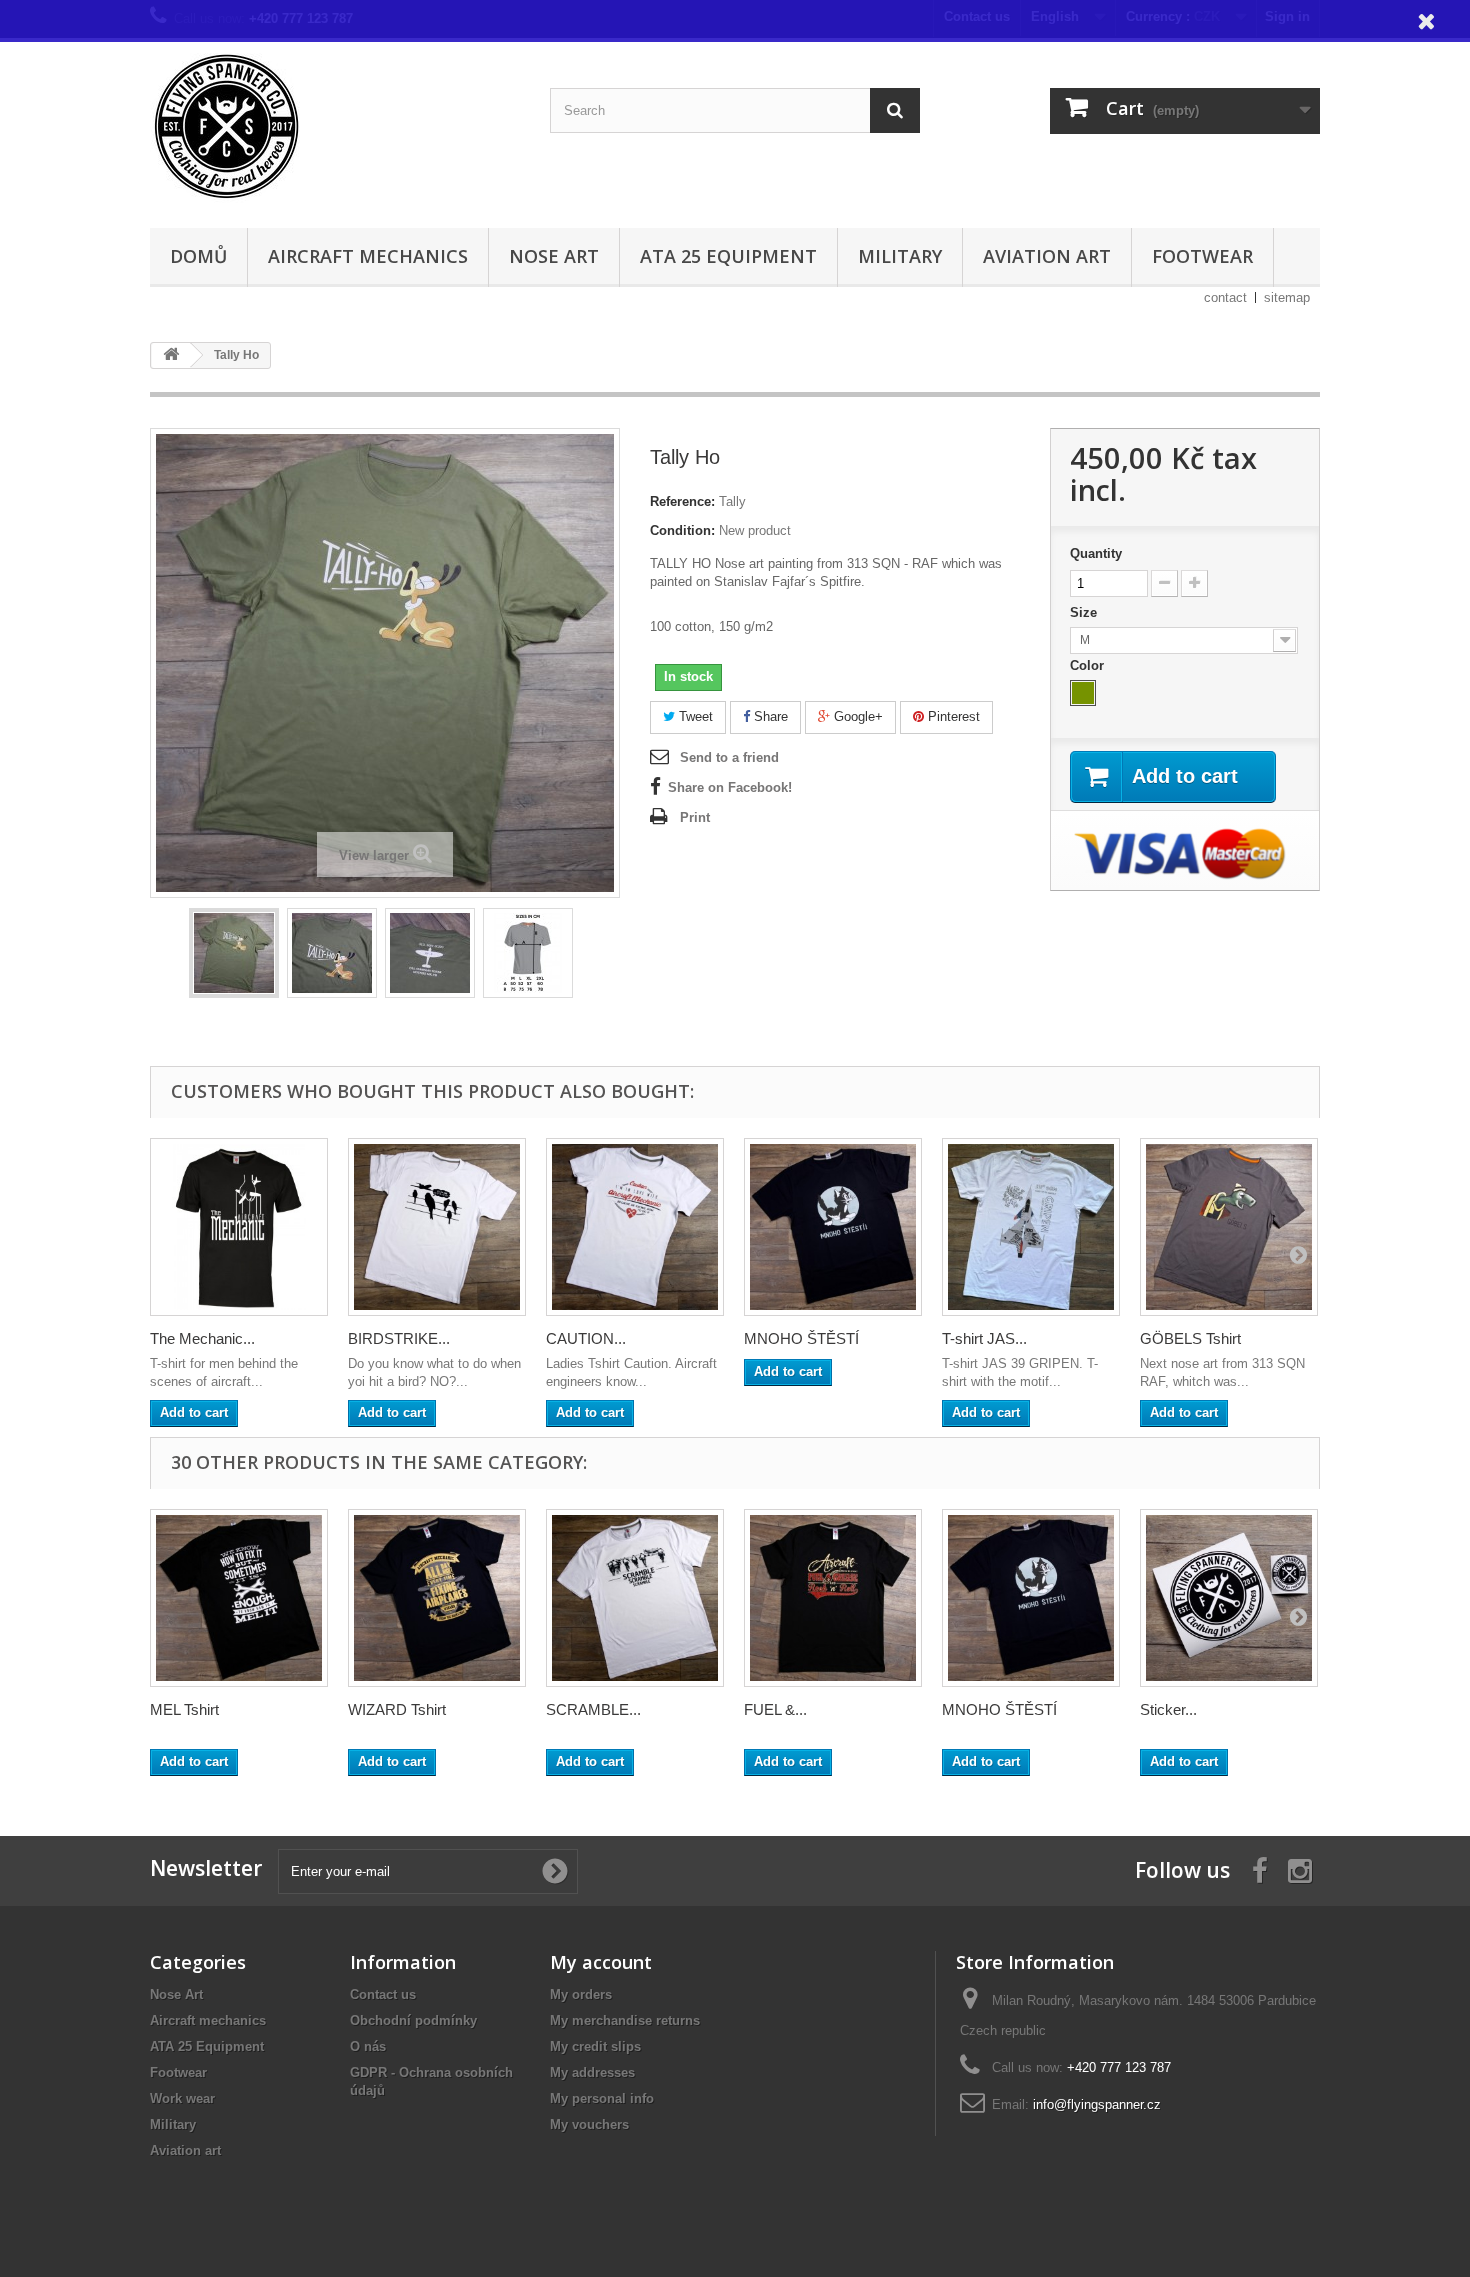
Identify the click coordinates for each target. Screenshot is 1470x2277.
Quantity (1096, 553)
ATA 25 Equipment (728, 256)
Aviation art (1047, 256)
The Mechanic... (202, 1338)
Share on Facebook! (730, 787)
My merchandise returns (625, 2020)
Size (1085, 612)
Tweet (694, 716)
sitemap (1287, 297)
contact (1225, 297)
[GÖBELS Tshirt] (1229, 1227)
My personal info (602, 2098)
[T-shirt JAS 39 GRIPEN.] (1031, 1227)
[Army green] (1083, 693)
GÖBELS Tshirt (1190, 1338)
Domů (198, 256)
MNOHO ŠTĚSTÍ (801, 1338)
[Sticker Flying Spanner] (1229, 1598)
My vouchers (589, 2124)
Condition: (682, 530)
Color (1089, 665)
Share (769, 716)
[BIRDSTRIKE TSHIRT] (437, 1227)
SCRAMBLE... (593, 1709)
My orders (581, 1994)
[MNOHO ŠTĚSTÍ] (833, 1227)
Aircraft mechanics (368, 256)
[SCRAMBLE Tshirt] (635, 1598)
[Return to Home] (171, 355)
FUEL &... (775, 1709)
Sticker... (1168, 1709)
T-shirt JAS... (984, 1338)
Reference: (682, 501)
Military (900, 256)
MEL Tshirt (184, 1709)
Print (695, 817)
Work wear (182, 2098)
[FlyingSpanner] (335, 128)
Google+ (856, 716)
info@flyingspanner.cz (1097, 2104)
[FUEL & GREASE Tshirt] (833, 1598)
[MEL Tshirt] (239, 1598)
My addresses (592, 2072)
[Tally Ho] (234, 953)
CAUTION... (586, 1338)
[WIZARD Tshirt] (437, 1598)
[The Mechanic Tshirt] (239, 1227)
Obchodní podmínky (413, 2020)
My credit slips (595, 2046)
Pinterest (952, 716)
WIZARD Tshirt (397, 1709)
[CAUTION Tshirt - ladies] (635, 1227)
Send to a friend (729, 757)
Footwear (1202, 256)
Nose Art (554, 256)
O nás (368, 2046)
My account (601, 1962)
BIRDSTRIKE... (399, 1338)
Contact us (383, 1994)
